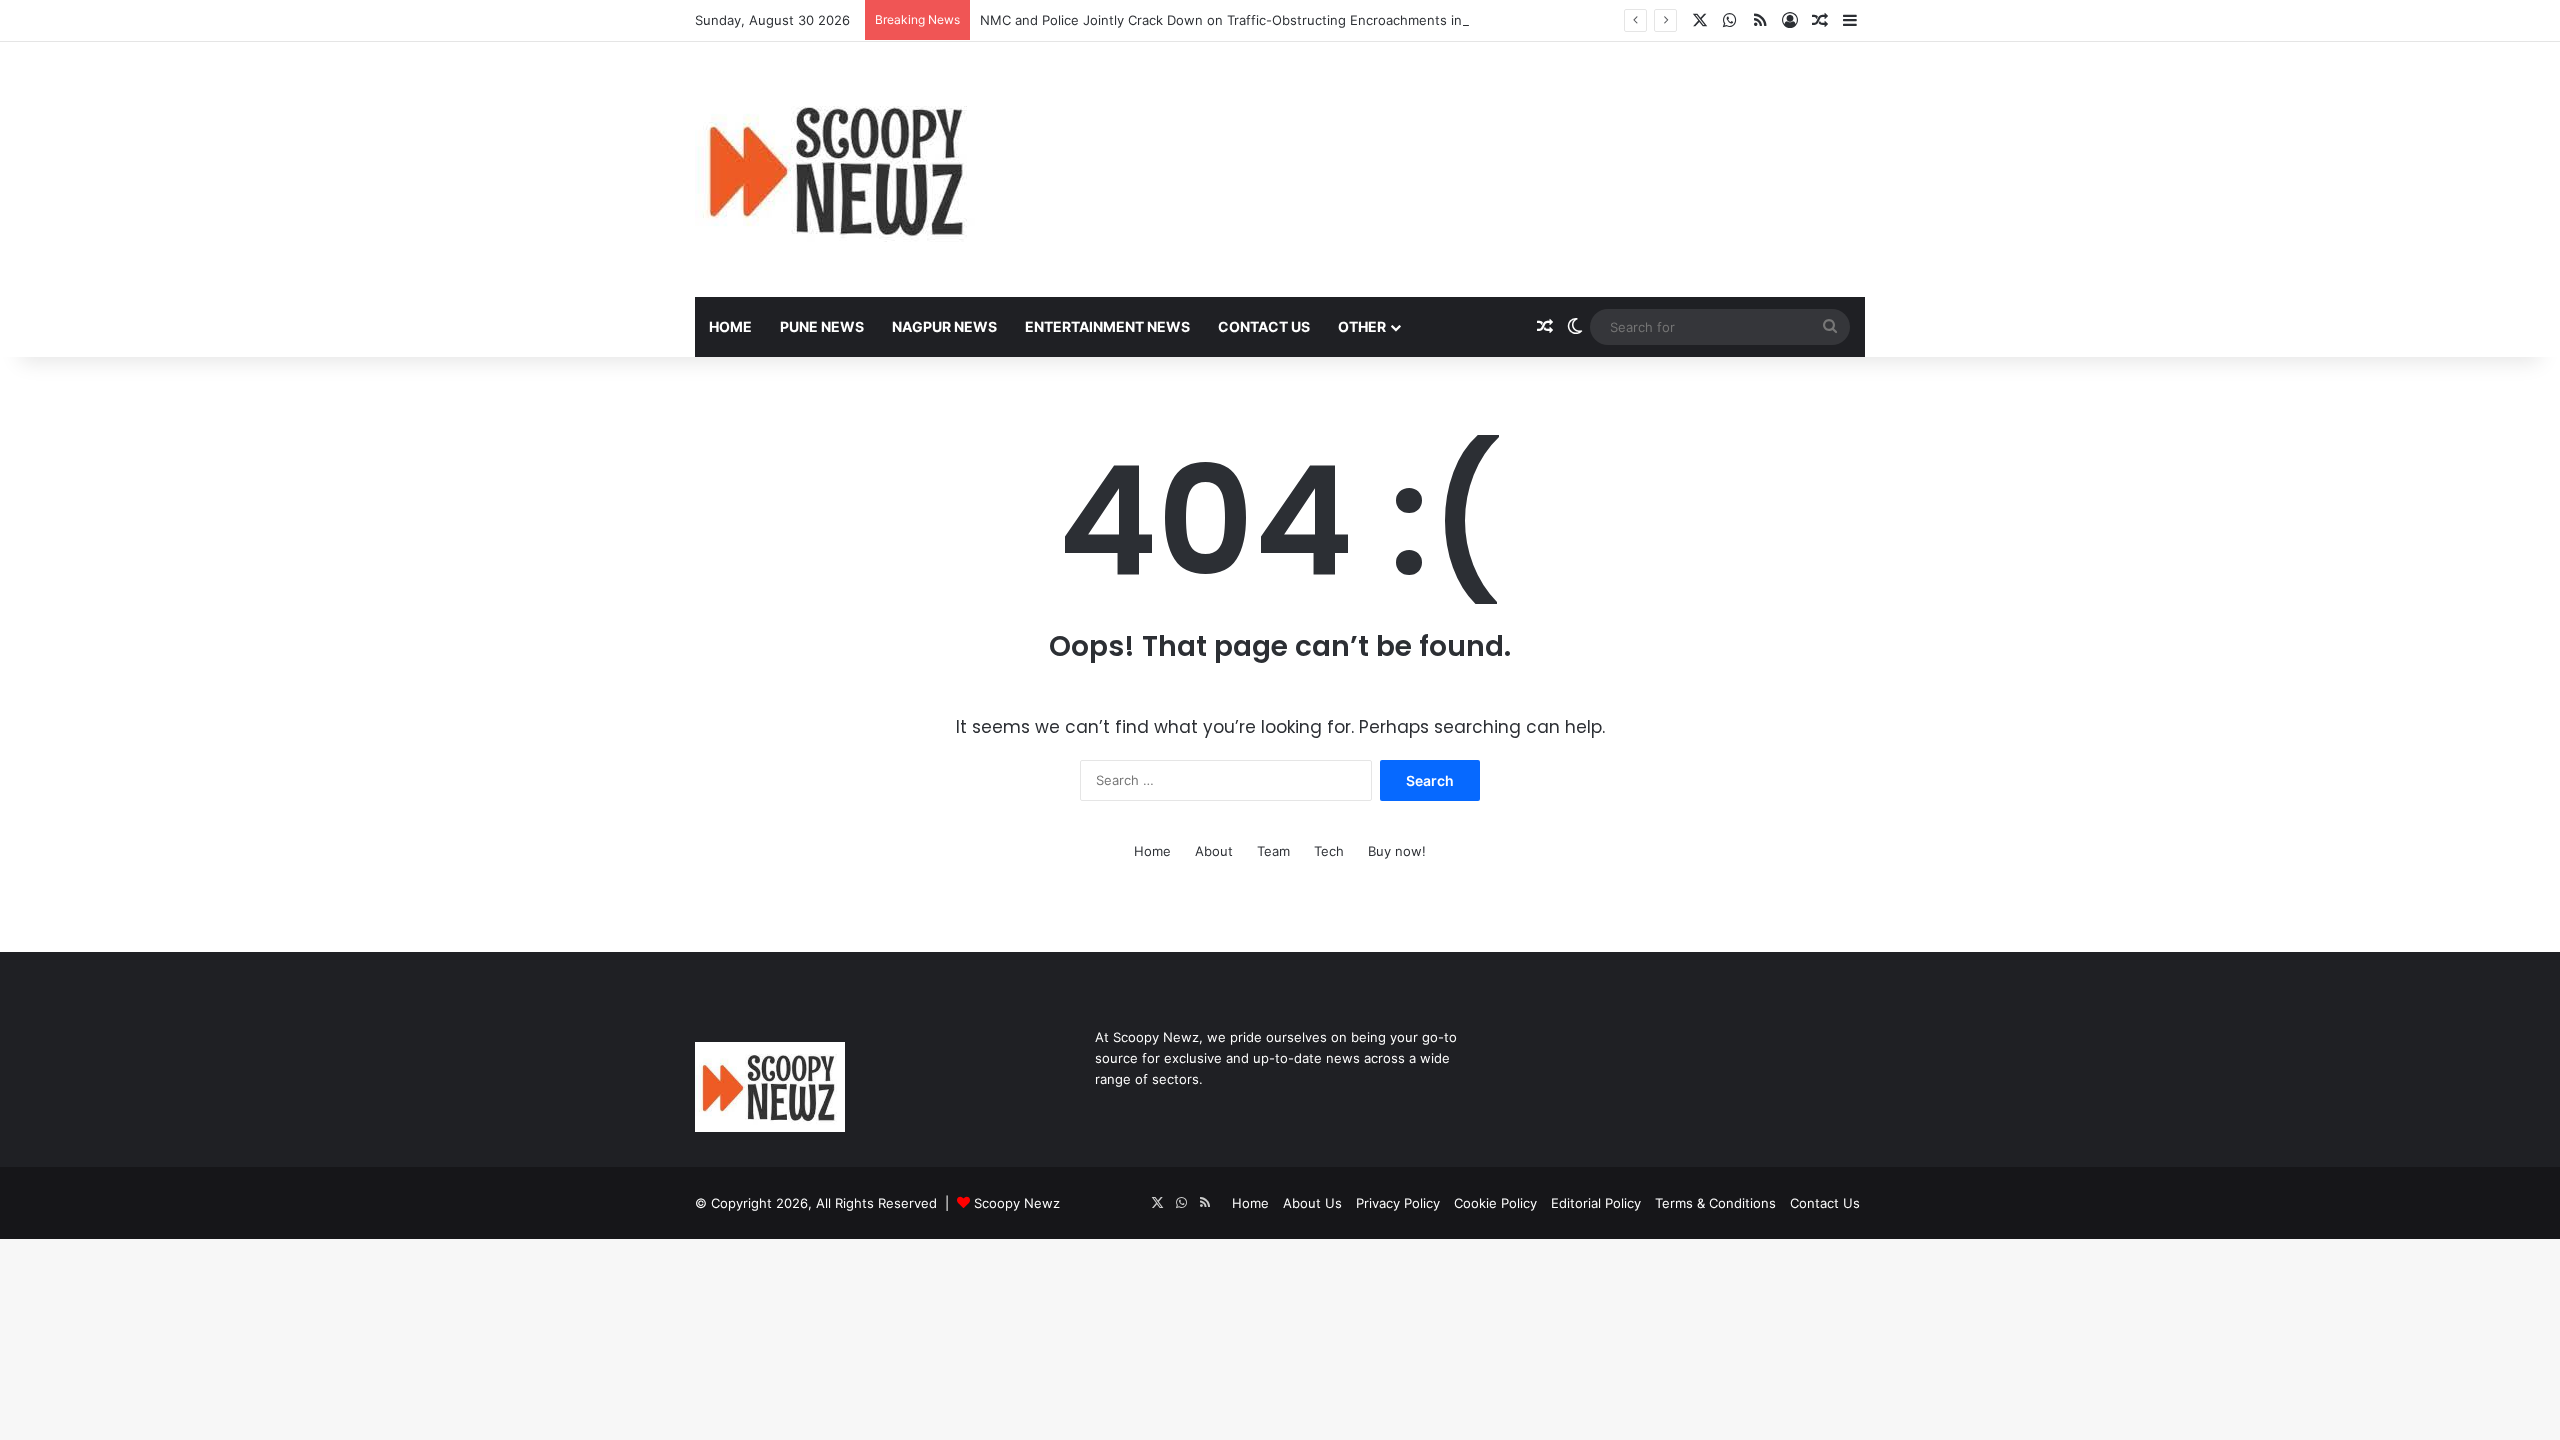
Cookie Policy (1495, 1203)
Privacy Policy (1398, 1203)
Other (1362, 326)
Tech (1329, 851)
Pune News (822, 326)
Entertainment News (1107, 326)
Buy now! (1397, 851)
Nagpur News (944, 326)
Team (1273, 851)
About (1214, 851)
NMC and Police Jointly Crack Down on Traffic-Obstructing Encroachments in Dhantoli (1248, 20)
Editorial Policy (1596, 1203)
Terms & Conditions (1715, 1203)
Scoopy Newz (1017, 1203)
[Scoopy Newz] (839, 169)
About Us (1312, 1203)
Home (730, 326)
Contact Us (1264, 326)
